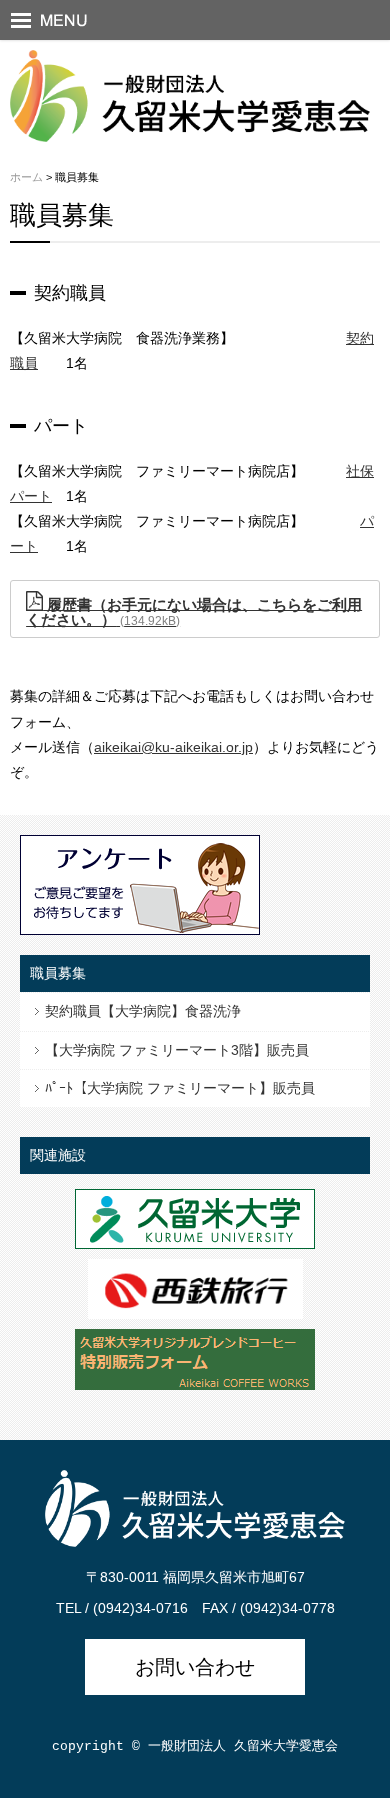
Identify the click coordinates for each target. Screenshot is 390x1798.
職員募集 (58, 973)
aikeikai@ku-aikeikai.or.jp (173, 747)
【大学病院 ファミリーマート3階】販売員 (177, 1050)
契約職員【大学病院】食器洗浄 (143, 1011)
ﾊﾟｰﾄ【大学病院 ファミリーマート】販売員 (180, 1088)
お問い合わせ (195, 1667)
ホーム (26, 177)
